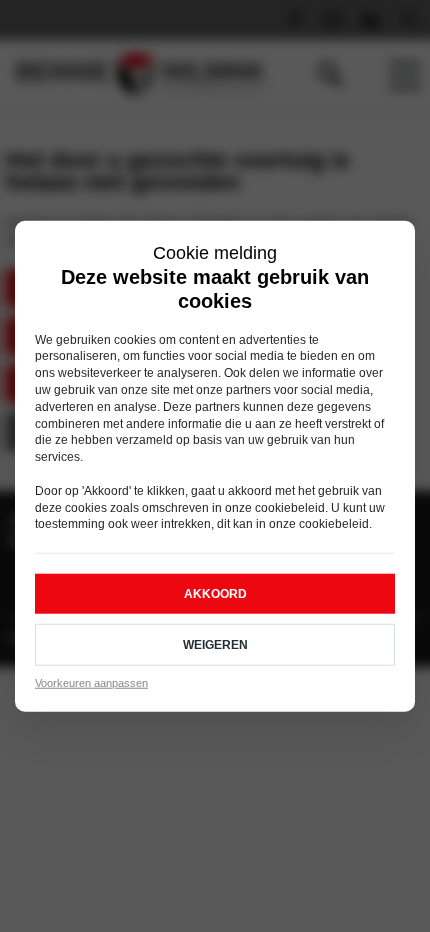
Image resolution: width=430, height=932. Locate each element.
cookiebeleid (290, 507)
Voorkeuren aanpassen (91, 683)
